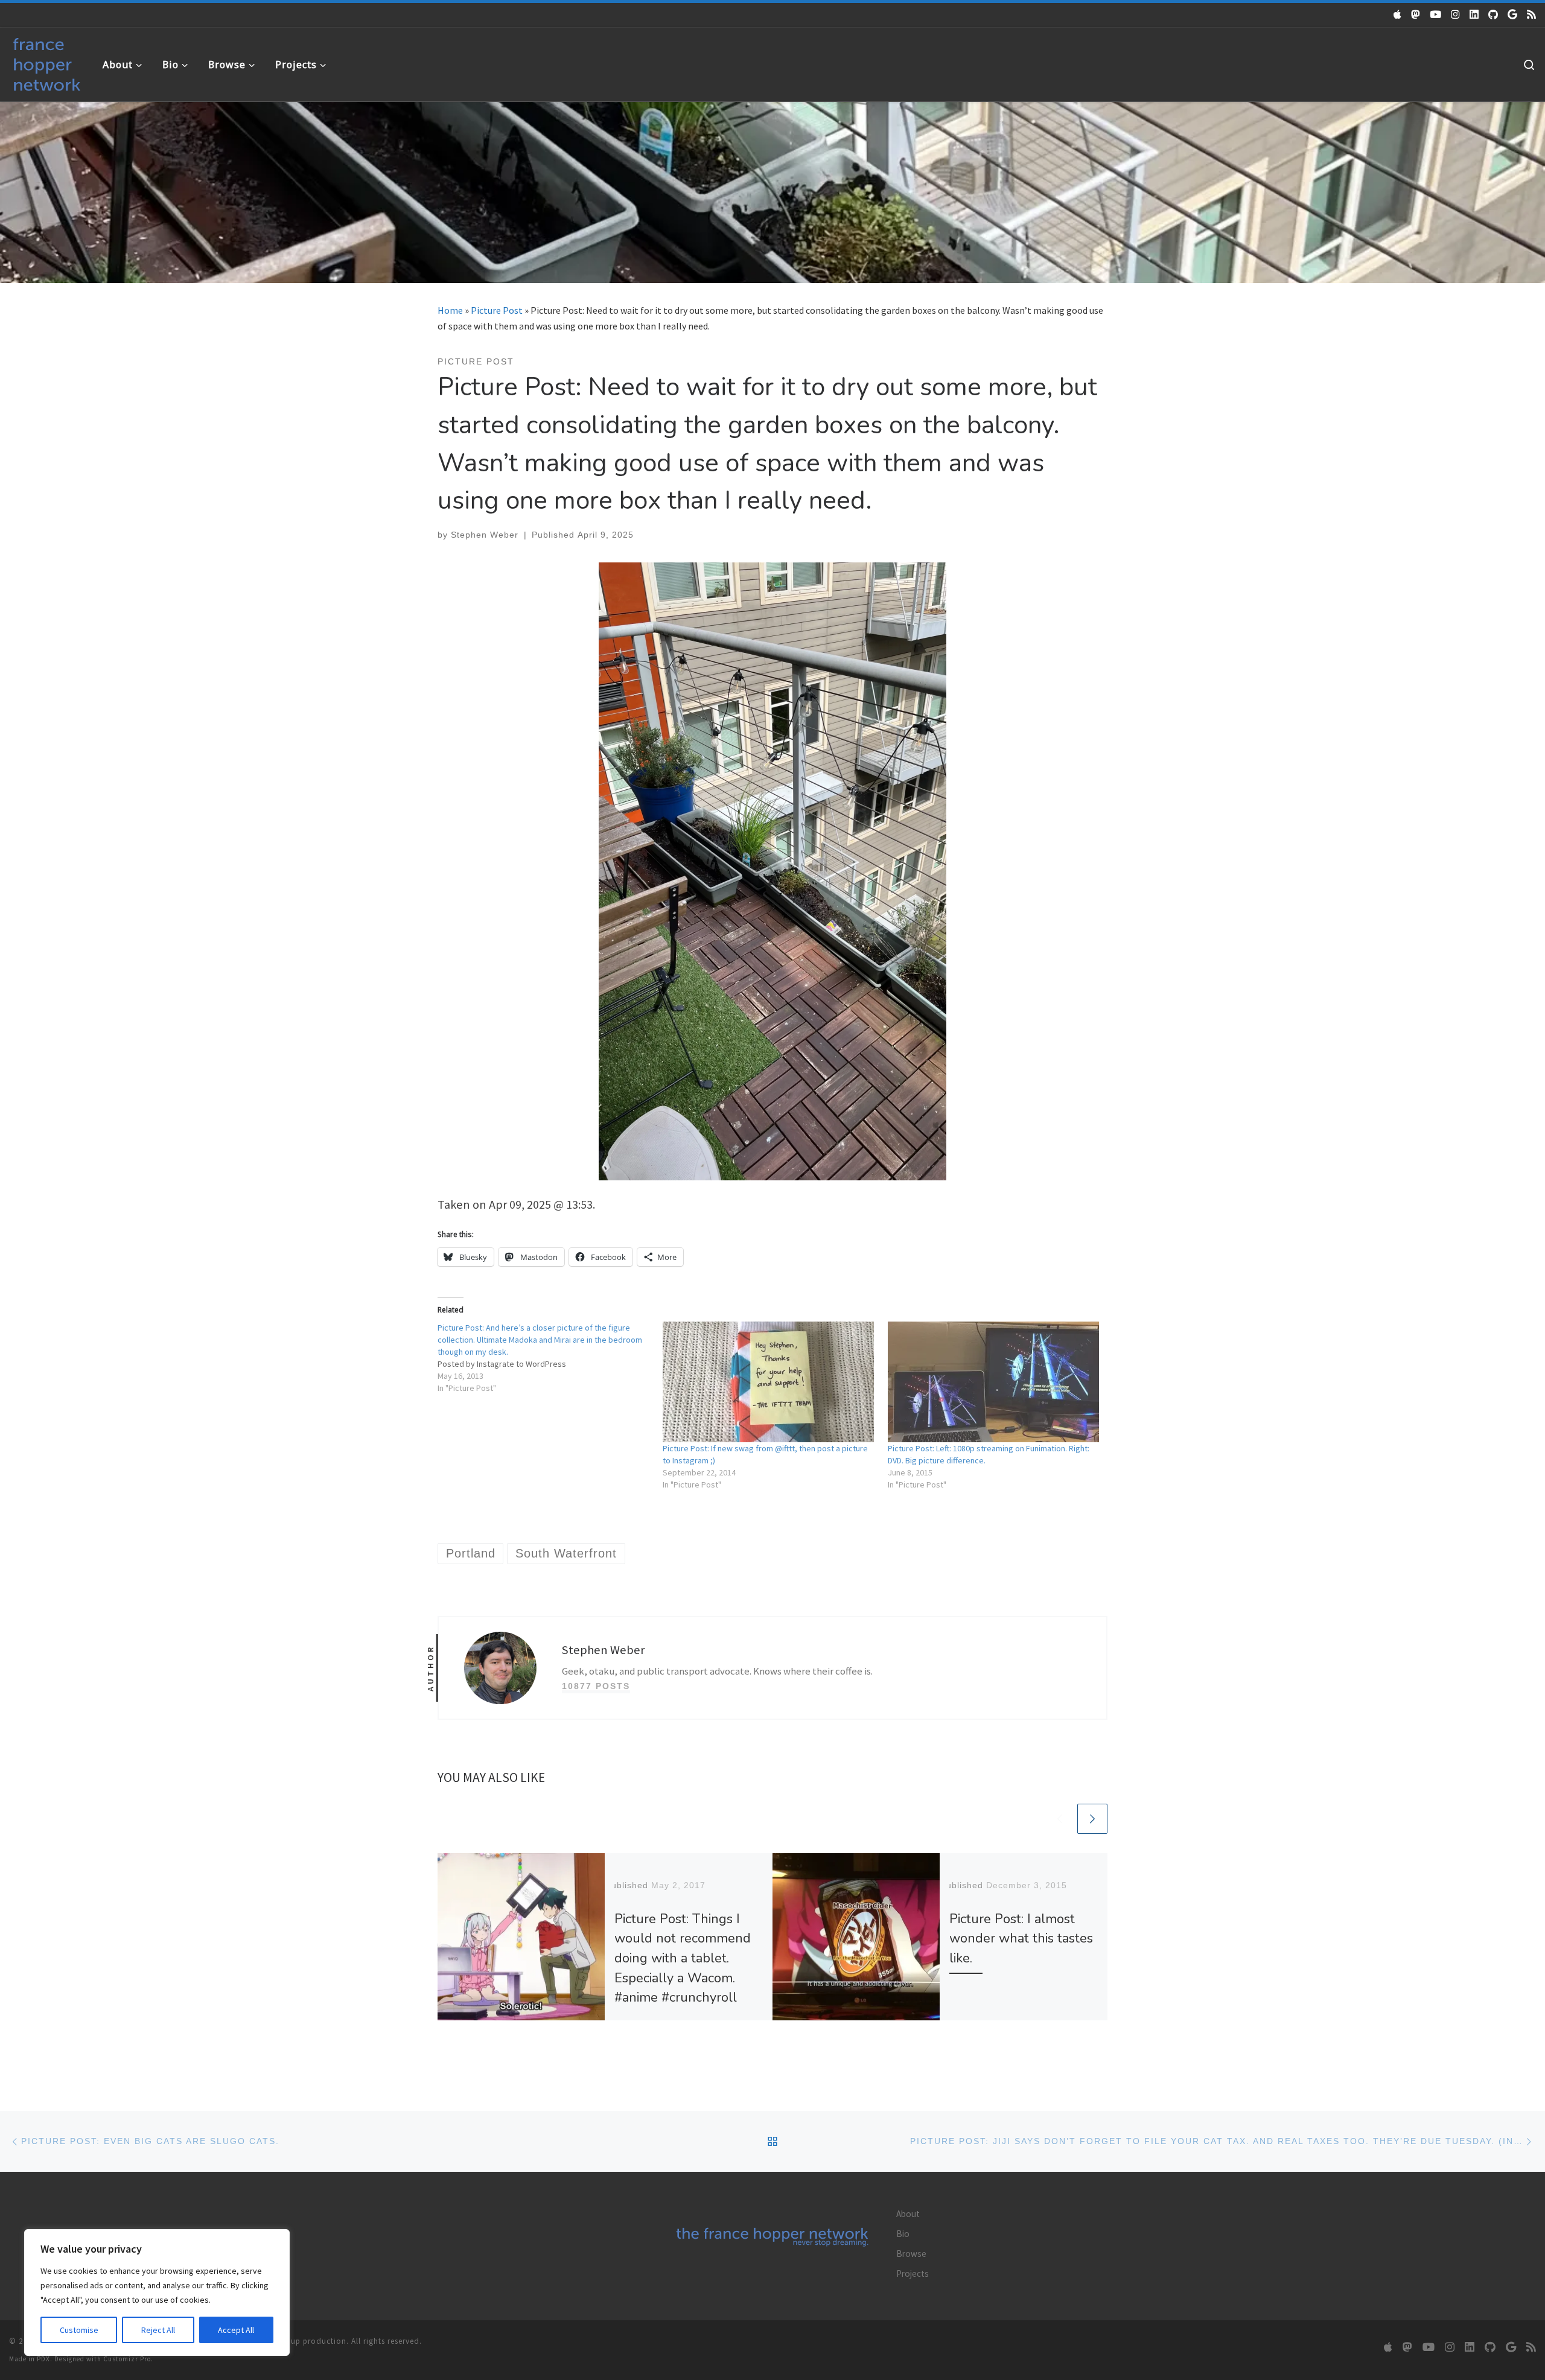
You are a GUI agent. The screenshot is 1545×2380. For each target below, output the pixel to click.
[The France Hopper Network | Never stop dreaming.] (47, 62)
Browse (911, 2254)
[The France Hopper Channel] (1435, 14)
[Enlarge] (931, 578)
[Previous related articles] (1060, 1819)
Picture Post (497, 310)
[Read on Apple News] (1397, 14)
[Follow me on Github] (1493, 14)
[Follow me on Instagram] (1455, 14)
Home (450, 310)
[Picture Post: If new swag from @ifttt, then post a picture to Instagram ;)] (769, 1382)
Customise (79, 2330)
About (908, 2214)
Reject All (158, 2330)
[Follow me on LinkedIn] (1474, 14)
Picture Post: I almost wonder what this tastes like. (1021, 1939)
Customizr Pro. (128, 2359)
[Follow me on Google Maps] (1512, 14)
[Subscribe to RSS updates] (1531, 14)
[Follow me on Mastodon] (1416, 14)
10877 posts (596, 1686)
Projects (913, 2273)
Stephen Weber (485, 535)
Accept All (236, 2330)
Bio (903, 2234)
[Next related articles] (1092, 1819)
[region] (157, 2292)
